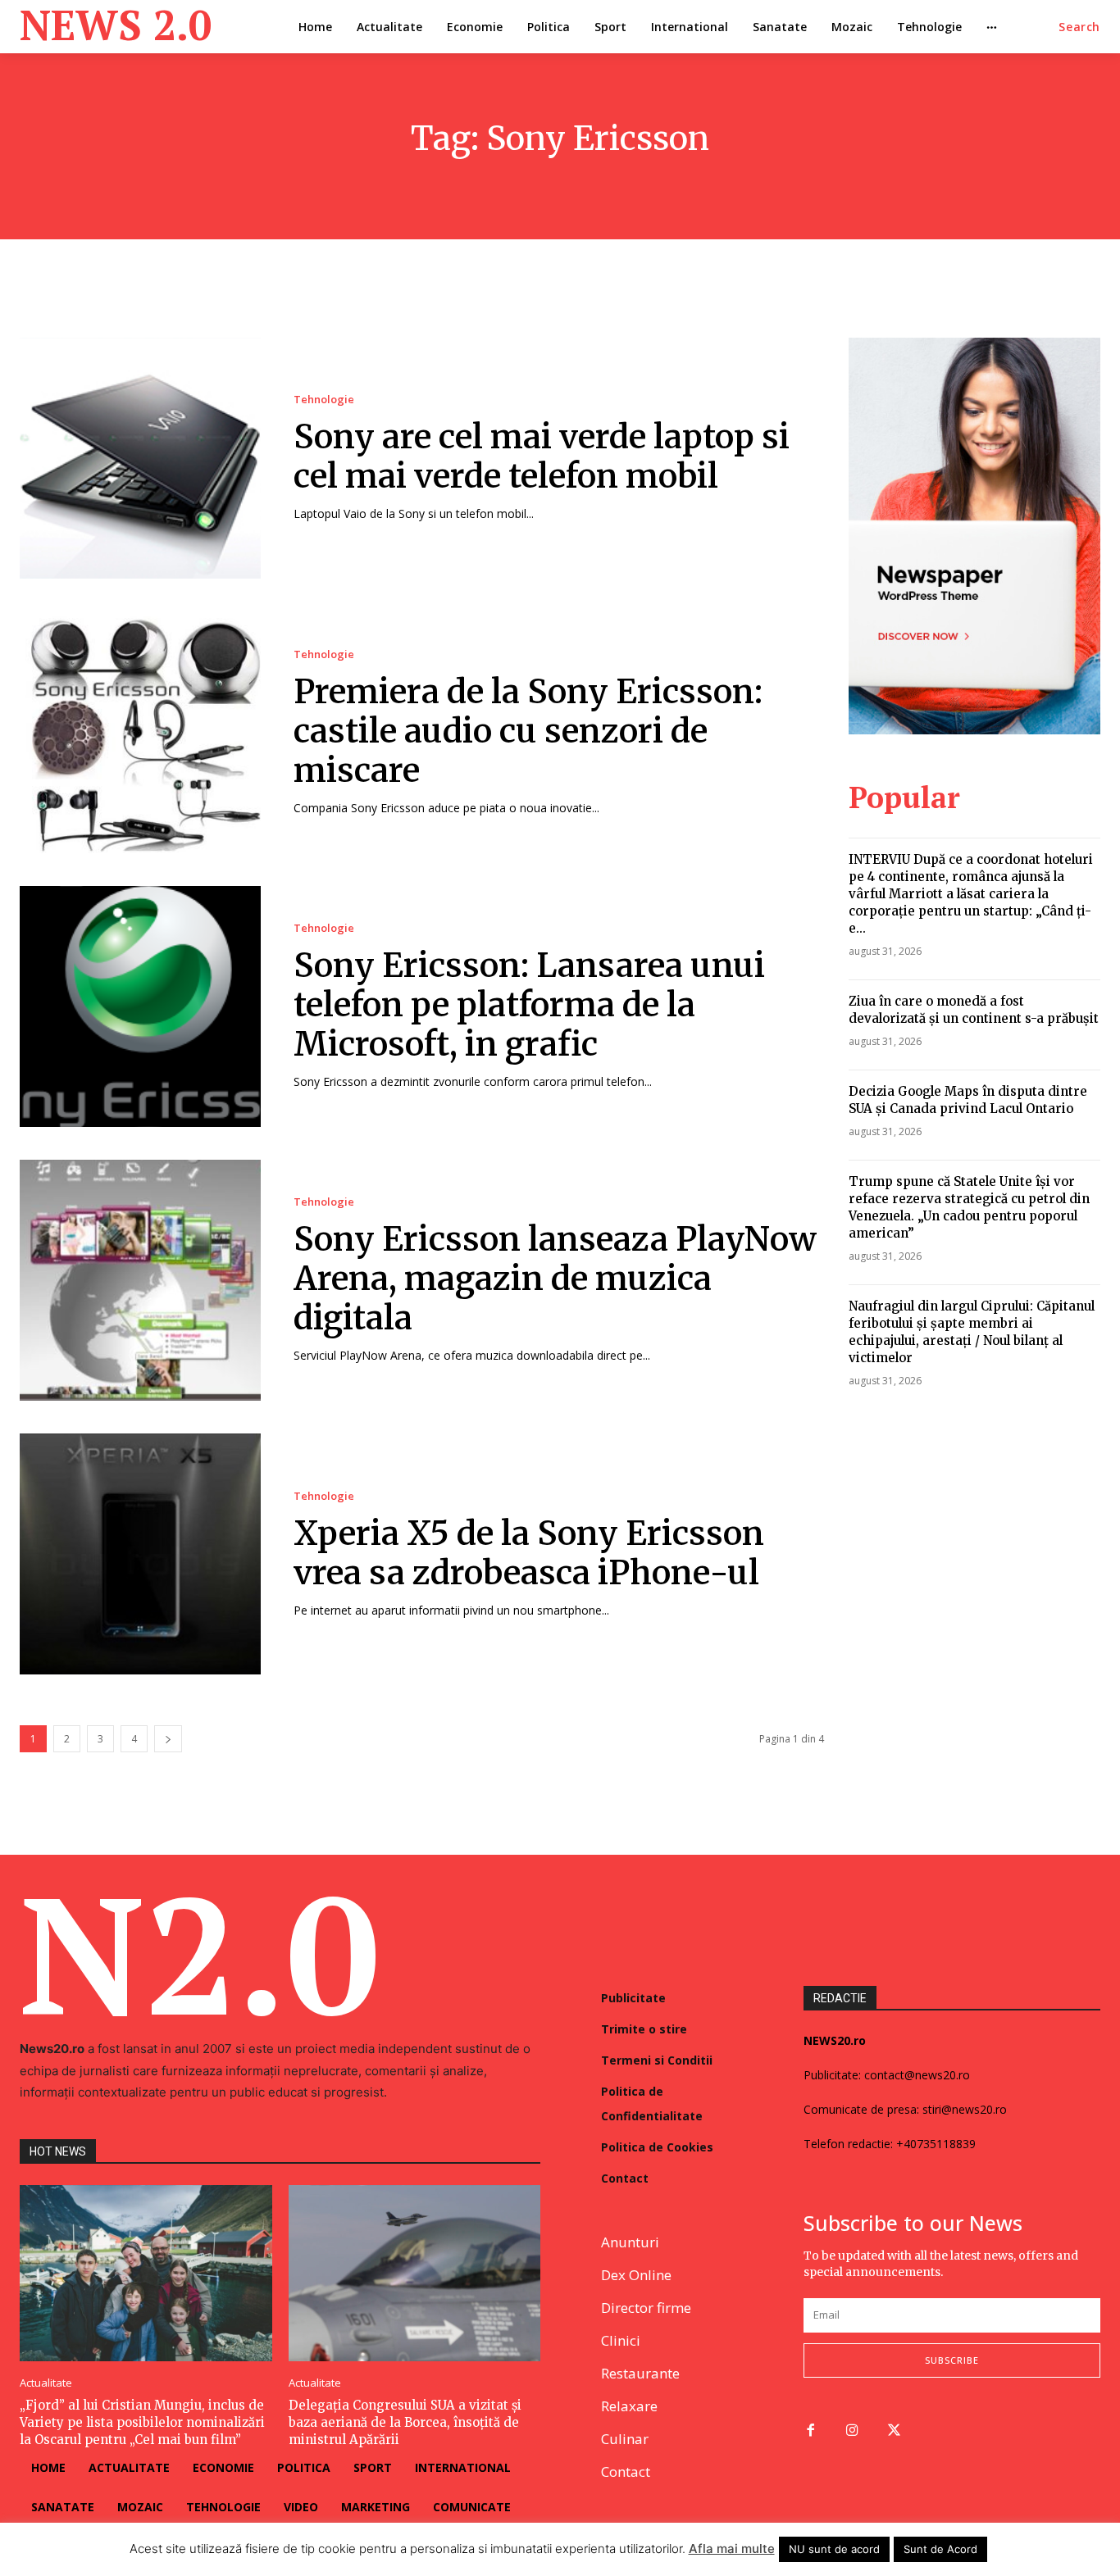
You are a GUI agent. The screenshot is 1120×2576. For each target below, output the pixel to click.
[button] (1079, 27)
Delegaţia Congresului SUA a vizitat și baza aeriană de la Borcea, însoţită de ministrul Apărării (405, 2422)
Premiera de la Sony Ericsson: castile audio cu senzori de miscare (528, 731)
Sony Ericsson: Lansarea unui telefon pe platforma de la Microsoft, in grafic (529, 1005)
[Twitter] (894, 2431)
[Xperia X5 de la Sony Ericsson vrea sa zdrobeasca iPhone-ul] (140, 1554)
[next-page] (168, 1739)
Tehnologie (324, 400)
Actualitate (46, 2383)
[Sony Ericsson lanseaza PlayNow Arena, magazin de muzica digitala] (140, 1280)
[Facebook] (810, 2431)
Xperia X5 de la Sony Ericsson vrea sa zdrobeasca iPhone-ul (529, 1553)
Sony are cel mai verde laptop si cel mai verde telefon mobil (542, 457)
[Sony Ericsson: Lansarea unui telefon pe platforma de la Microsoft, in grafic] (140, 1006)
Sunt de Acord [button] (940, 2549)
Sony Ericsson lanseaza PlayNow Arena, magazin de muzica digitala (555, 1279)
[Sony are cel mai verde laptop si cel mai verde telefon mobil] (140, 458)
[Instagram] (852, 2431)
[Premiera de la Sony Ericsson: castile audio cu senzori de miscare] (140, 732)
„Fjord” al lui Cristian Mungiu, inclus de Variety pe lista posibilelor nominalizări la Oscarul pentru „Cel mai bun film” (142, 2422)
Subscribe (952, 2360)
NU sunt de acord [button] (834, 2549)
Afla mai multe (732, 2549)
